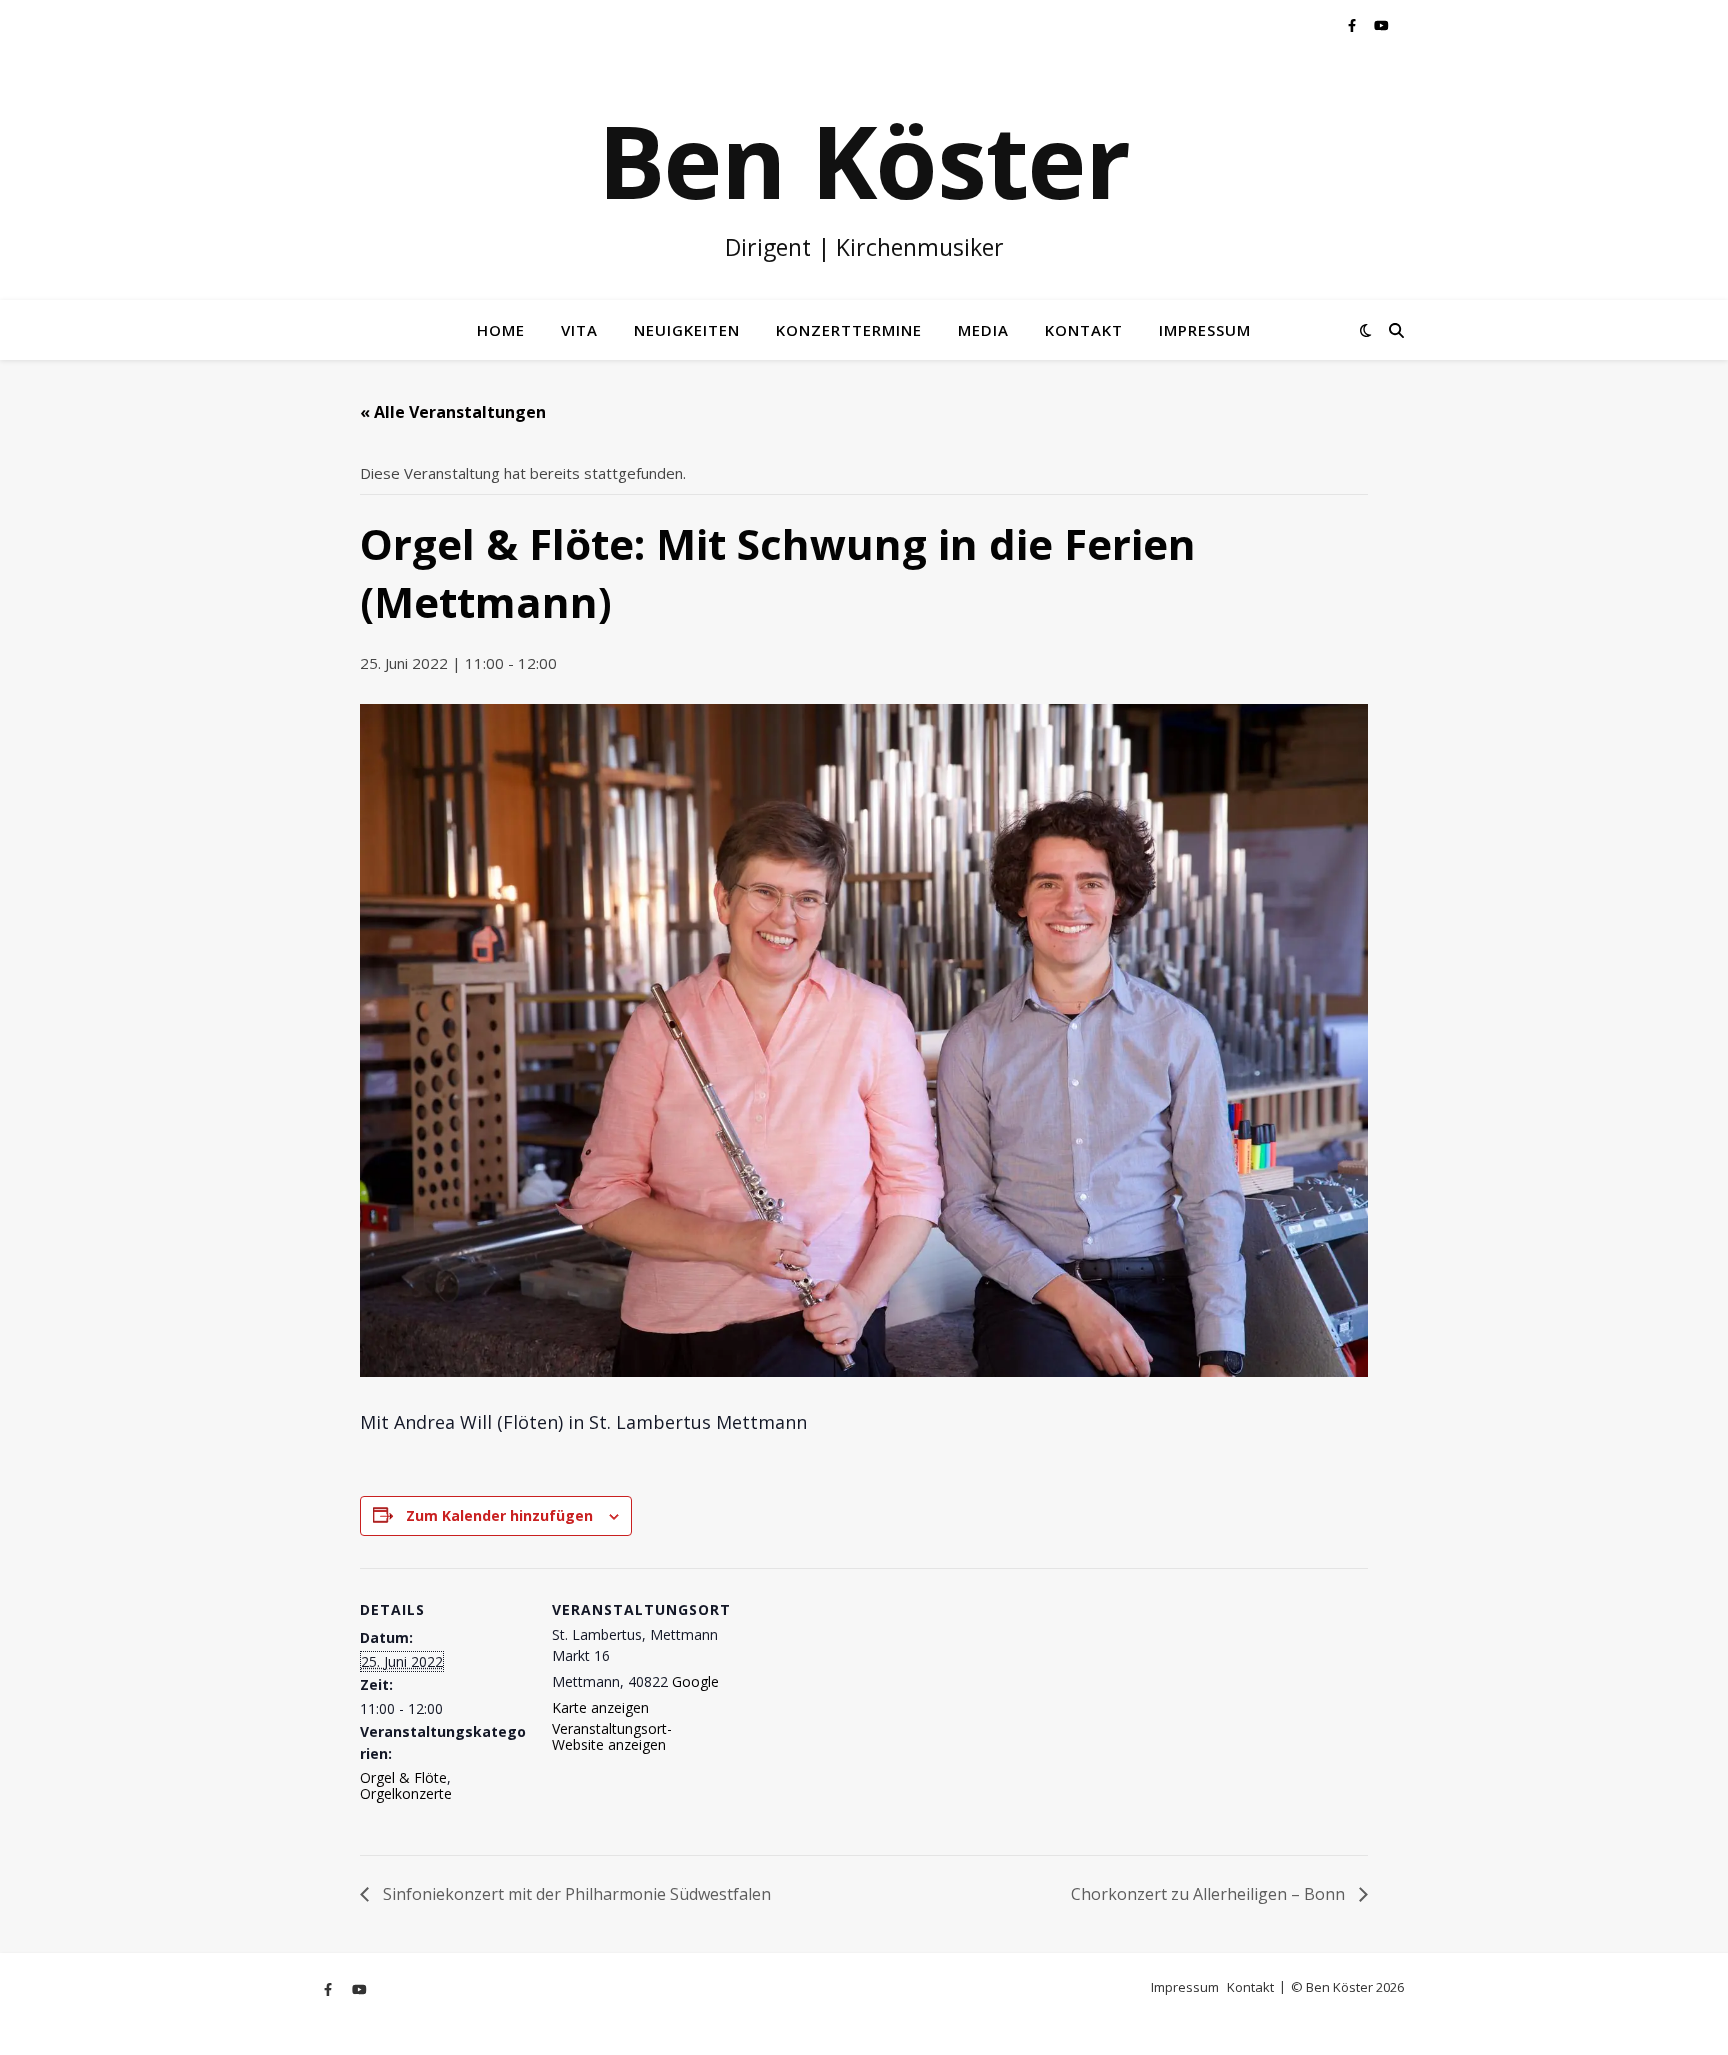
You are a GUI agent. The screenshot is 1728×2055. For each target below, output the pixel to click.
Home (501, 330)
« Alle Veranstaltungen (453, 412)
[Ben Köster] (864, 175)
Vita (579, 330)
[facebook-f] (1353, 25)
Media (983, 330)
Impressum (1205, 330)
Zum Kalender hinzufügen (499, 1515)
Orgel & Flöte (403, 1777)
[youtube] (1381, 25)
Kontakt (1084, 330)
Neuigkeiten (687, 330)
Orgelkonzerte (406, 1793)
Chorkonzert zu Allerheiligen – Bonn (1210, 1894)
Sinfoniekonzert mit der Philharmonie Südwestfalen (575, 1894)
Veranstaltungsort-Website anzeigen (612, 1736)
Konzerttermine (849, 330)
